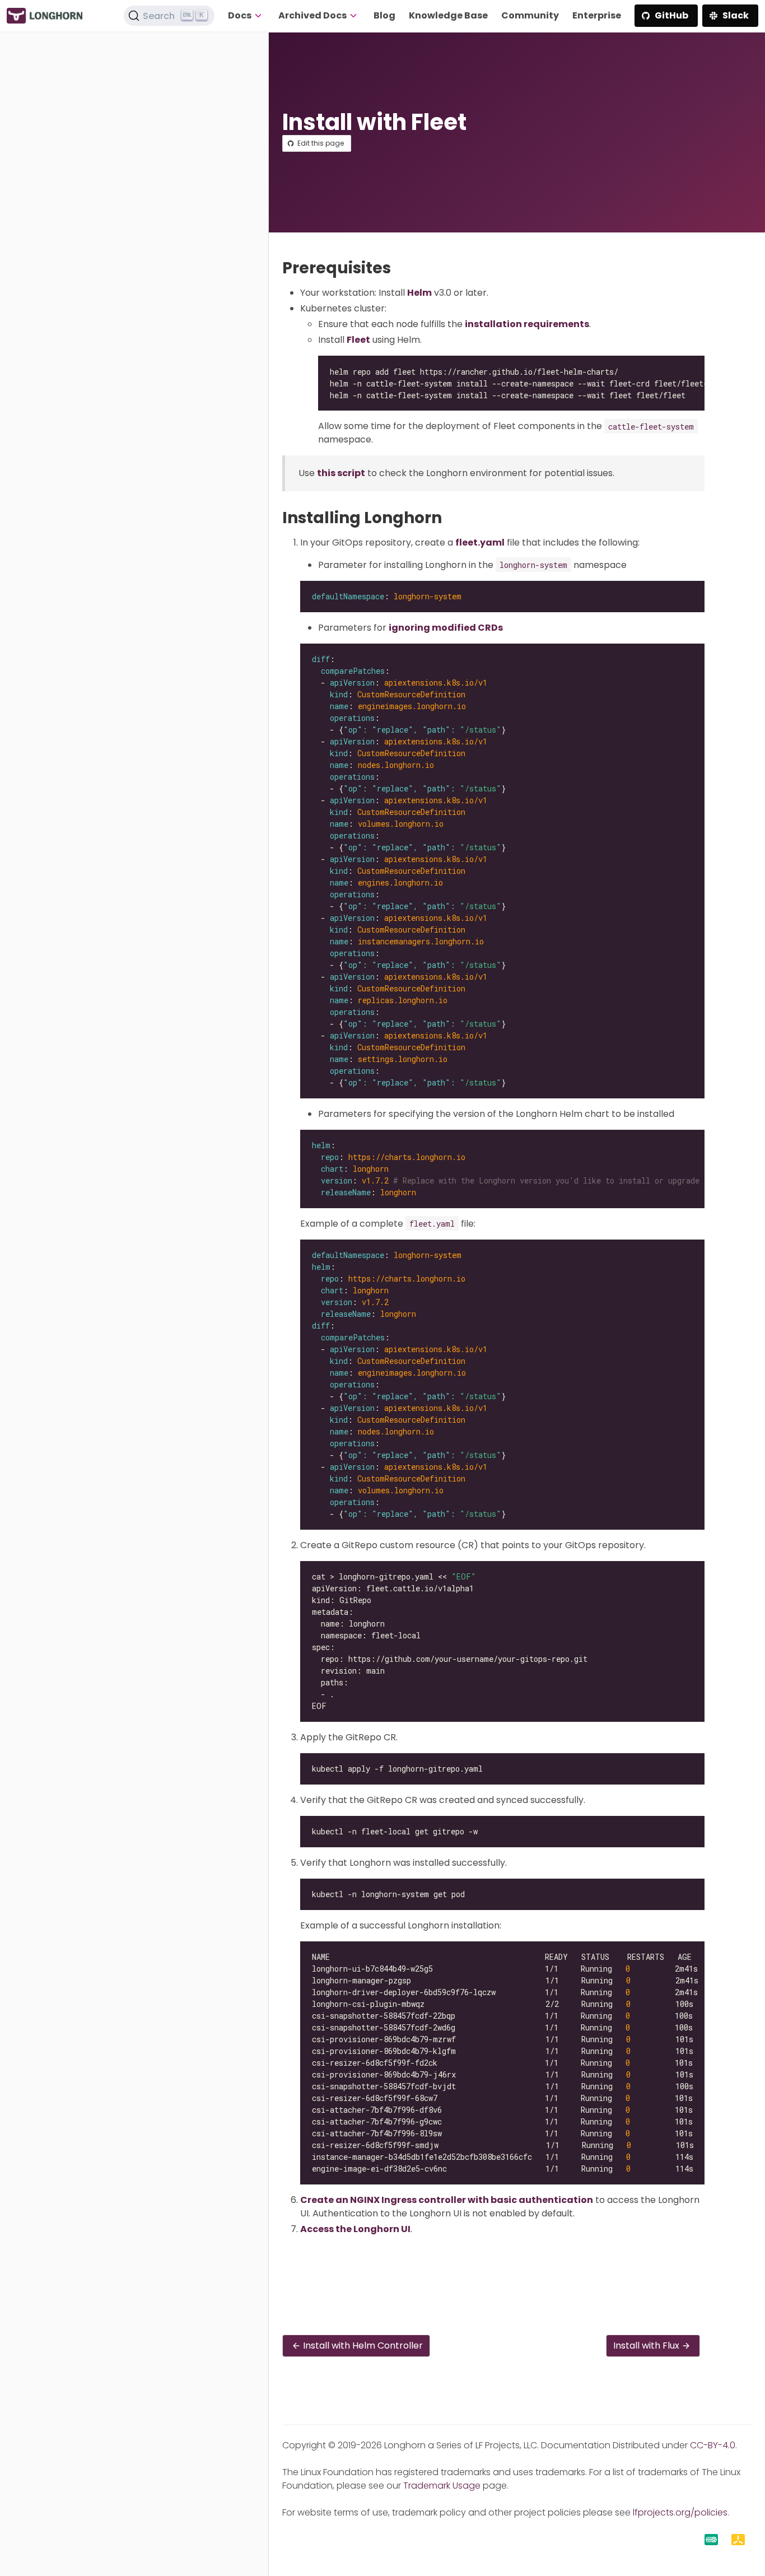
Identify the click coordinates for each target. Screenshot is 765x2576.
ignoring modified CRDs (446, 628)
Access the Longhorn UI (355, 2229)
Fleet (358, 340)
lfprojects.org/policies (680, 2512)
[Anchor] (401, 268)
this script (341, 473)
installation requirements (527, 324)
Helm (419, 293)
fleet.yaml (480, 542)
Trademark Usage (442, 2486)
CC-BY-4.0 (713, 2445)
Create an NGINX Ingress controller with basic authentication (447, 2200)
